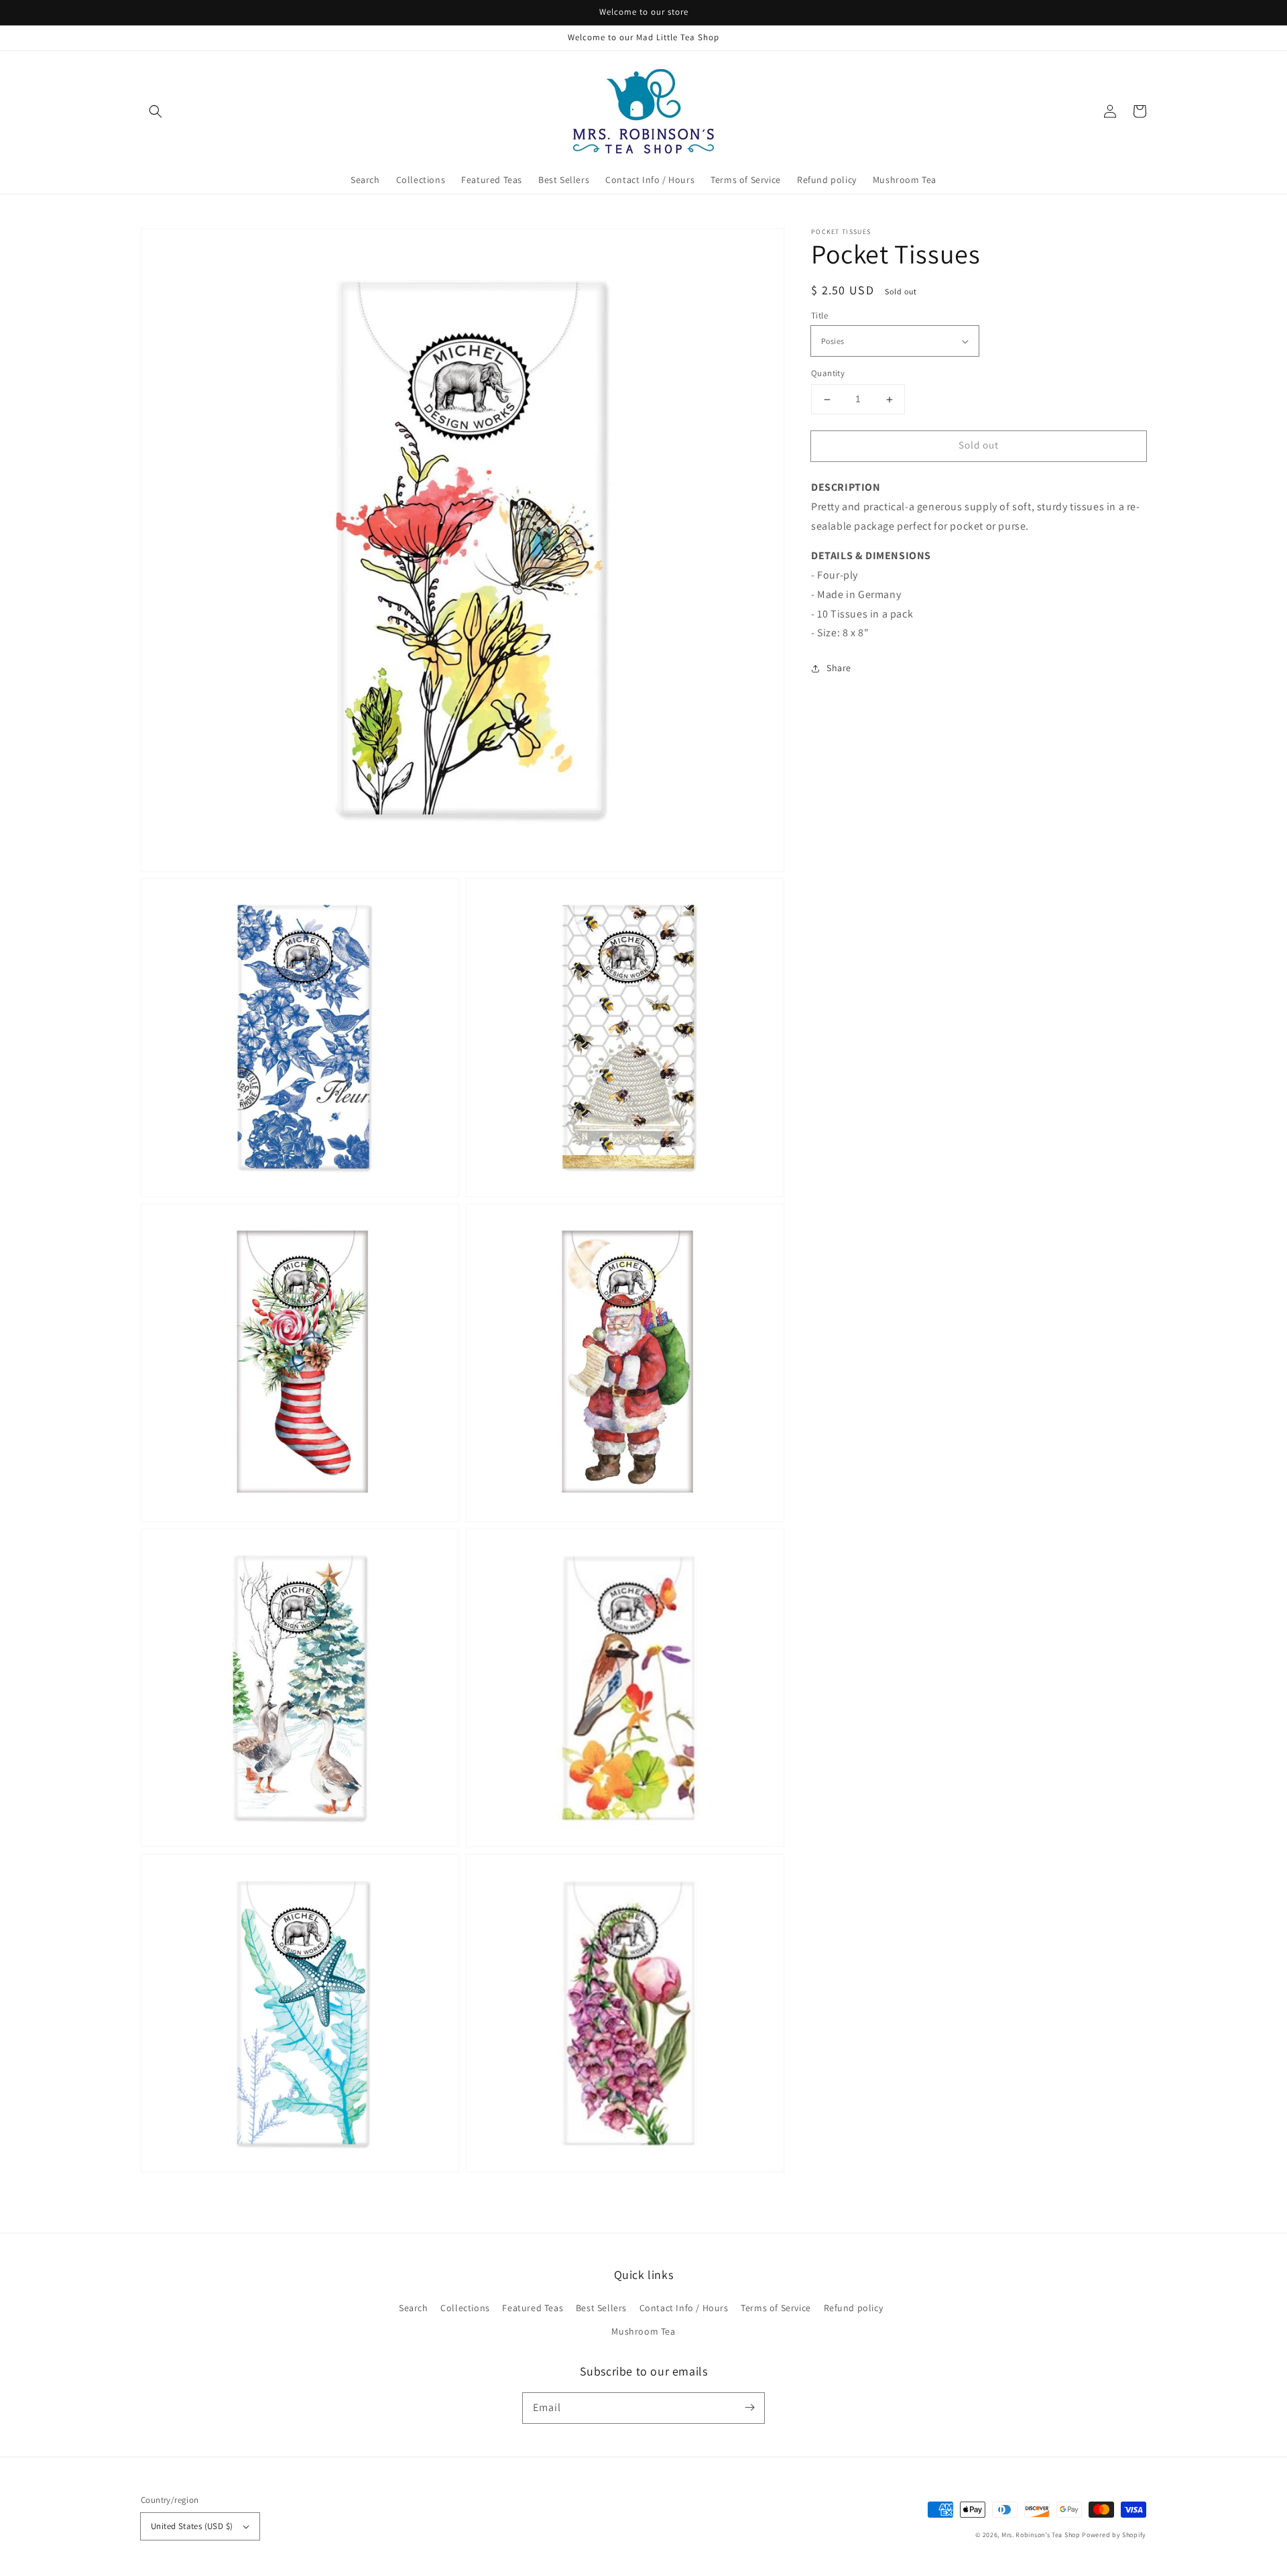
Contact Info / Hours (684, 2308)
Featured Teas (533, 2308)
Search (414, 2308)
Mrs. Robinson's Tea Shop (1041, 2535)
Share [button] (839, 668)
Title (819, 315)
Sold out (979, 446)
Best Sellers (601, 2308)
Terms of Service (776, 2308)
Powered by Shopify (1114, 2535)
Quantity (828, 374)
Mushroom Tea (643, 2331)
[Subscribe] (749, 2408)
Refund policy (854, 2308)
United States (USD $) (192, 2526)
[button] (156, 111)
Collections (465, 2308)
